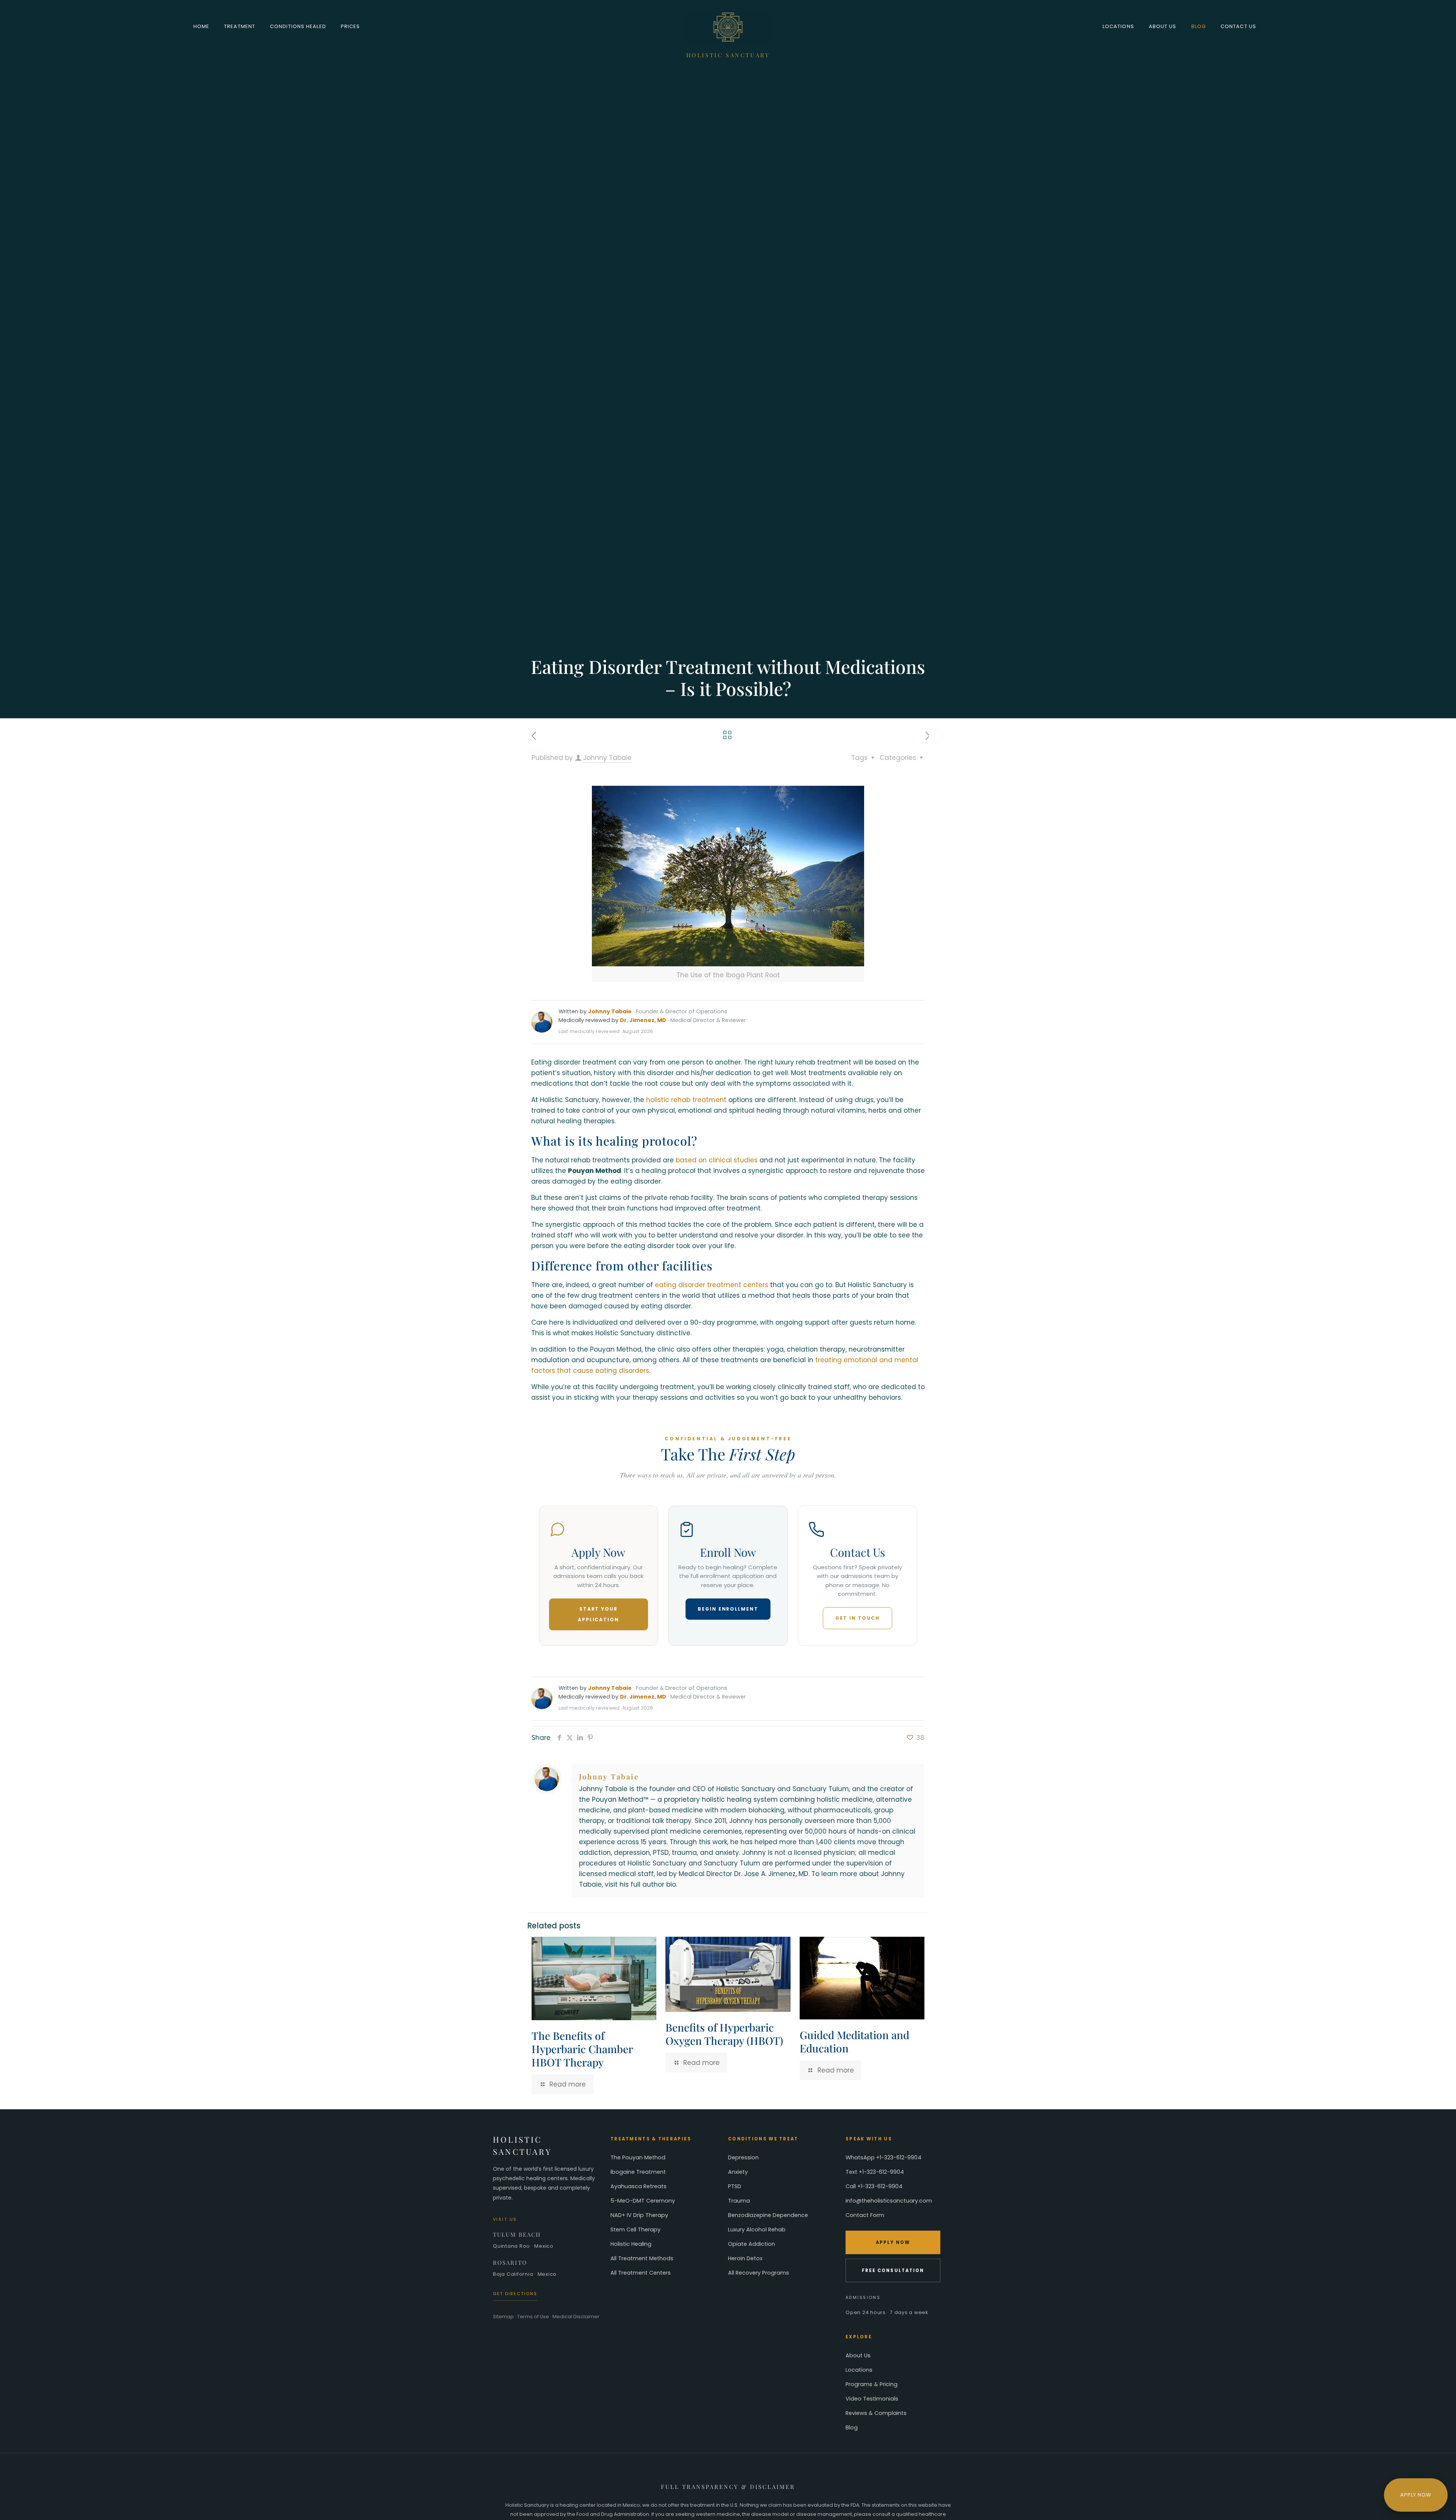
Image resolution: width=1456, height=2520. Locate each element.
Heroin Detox (745, 2258)
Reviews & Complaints (876, 2413)
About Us (858, 2355)
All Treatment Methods (642, 2258)
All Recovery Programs (759, 2273)
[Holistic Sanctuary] (728, 27)
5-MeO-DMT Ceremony (643, 2201)
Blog (852, 2427)
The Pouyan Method (638, 2157)
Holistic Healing (631, 2244)
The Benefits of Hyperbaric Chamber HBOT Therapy (582, 2049)
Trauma (739, 2201)
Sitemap (503, 2317)
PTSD (735, 2186)
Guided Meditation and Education (854, 2041)
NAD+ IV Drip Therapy (639, 2215)
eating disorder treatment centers (712, 1285)
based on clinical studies (717, 1160)
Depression (743, 2157)
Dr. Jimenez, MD (643, 1020)
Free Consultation (893, 2270)
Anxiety (738, 2172)
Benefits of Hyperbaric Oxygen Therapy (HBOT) (724, 2034)
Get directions (515, 2294)
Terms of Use (533, 2317)
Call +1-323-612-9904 (874, 2186)
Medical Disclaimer (576, 2317)
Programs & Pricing (872, 2384)
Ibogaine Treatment (638, 2172)
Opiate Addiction (752, 2244)
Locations (859, 2370)
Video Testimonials (872, 2399)
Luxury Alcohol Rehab (757, 2230)
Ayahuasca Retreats (639, 2186)
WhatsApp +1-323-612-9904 (883, 2157)
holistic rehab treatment (686, 1100)
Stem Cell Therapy (635, 2230)
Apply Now (893, 2242)
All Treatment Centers (641, 2273)
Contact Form (865, 2215)
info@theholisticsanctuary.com (889, 2201)
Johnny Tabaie (607, 758)
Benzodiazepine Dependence (768, 2215)
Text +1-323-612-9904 (875, 2172)
